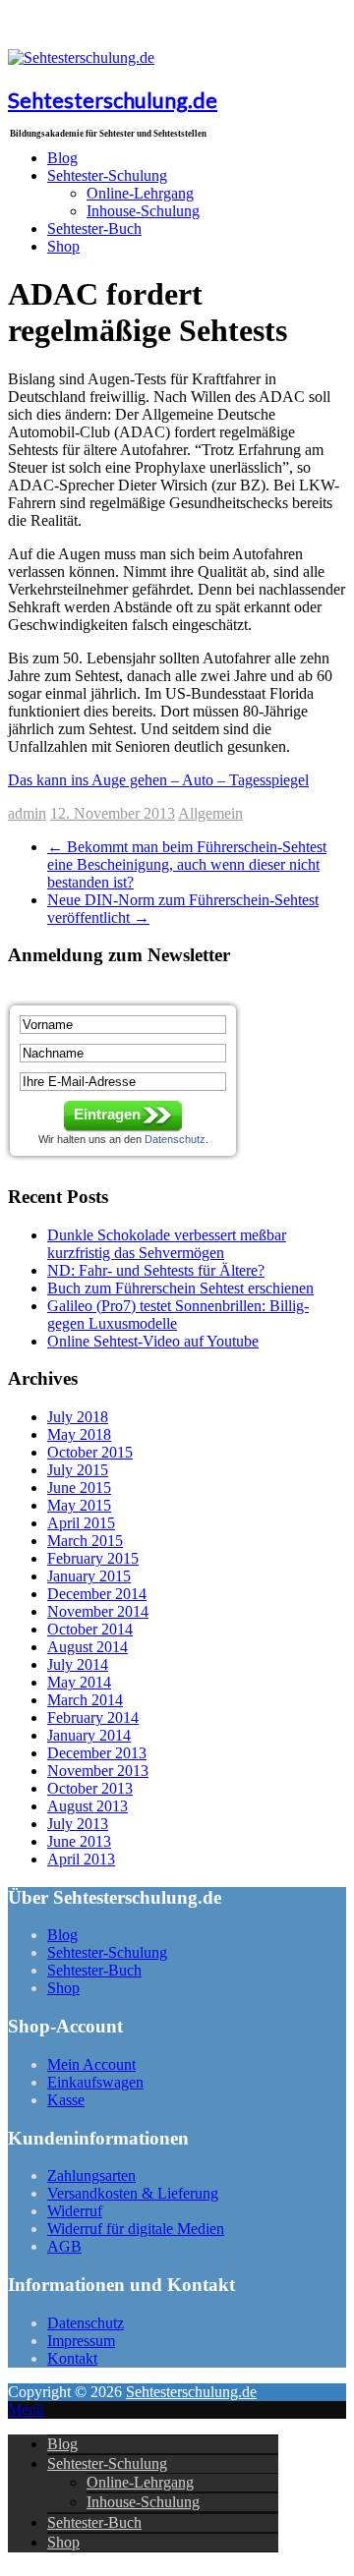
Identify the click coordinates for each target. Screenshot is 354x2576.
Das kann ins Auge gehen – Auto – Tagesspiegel (158, 780)
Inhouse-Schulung (143, 211)
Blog (62, 1935)
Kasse (66, 2100)
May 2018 (79, 1434)
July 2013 (78, 1824)
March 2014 (85, 1700)
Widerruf (75, 2211)
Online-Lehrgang (140, 2482)
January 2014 (89, 1735)
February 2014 (93, 1717)
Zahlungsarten (91, 2175)
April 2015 (81, 1523)
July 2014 (78, 1664)
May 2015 (79, 1505)
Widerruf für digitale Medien (136, 2229)
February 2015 (93, 1558)
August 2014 (88, 1647)
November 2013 (98, 1771)
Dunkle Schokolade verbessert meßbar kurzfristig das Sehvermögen (167, 1244)
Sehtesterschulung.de (113, 100)
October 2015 (90, 1452)
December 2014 (97, 1594)
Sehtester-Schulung (107, 1952)
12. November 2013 (113, 813)
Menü (26, 2409)
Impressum (81, 2341)
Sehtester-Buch (94, 229)
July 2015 (78, 1470)
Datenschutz (86, 2323)
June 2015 (79, 1488)
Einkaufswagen (95, 2082)
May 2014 (79, 1682)
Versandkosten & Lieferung (133, 2193)
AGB (64, 2246)
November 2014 (98, 1611)
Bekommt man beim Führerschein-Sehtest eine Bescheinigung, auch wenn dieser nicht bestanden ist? (187, 864)
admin (27, 813)
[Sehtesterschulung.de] (81, 57)
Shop (63, 246)
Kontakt (72, 2358)
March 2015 (85, 1541)
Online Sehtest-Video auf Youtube (153, 1341)
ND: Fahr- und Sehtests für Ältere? (156, 1270)
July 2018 (78, 1417)
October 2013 (90, 1788)
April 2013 (81, 1859)
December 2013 (97, 1753)
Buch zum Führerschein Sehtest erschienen (180, 1288)
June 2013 (79, 1841)
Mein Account (91, 2064)
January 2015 (89, 1576)
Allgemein (210, 813)
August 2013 (88, 1806)
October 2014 (90, 1629)
